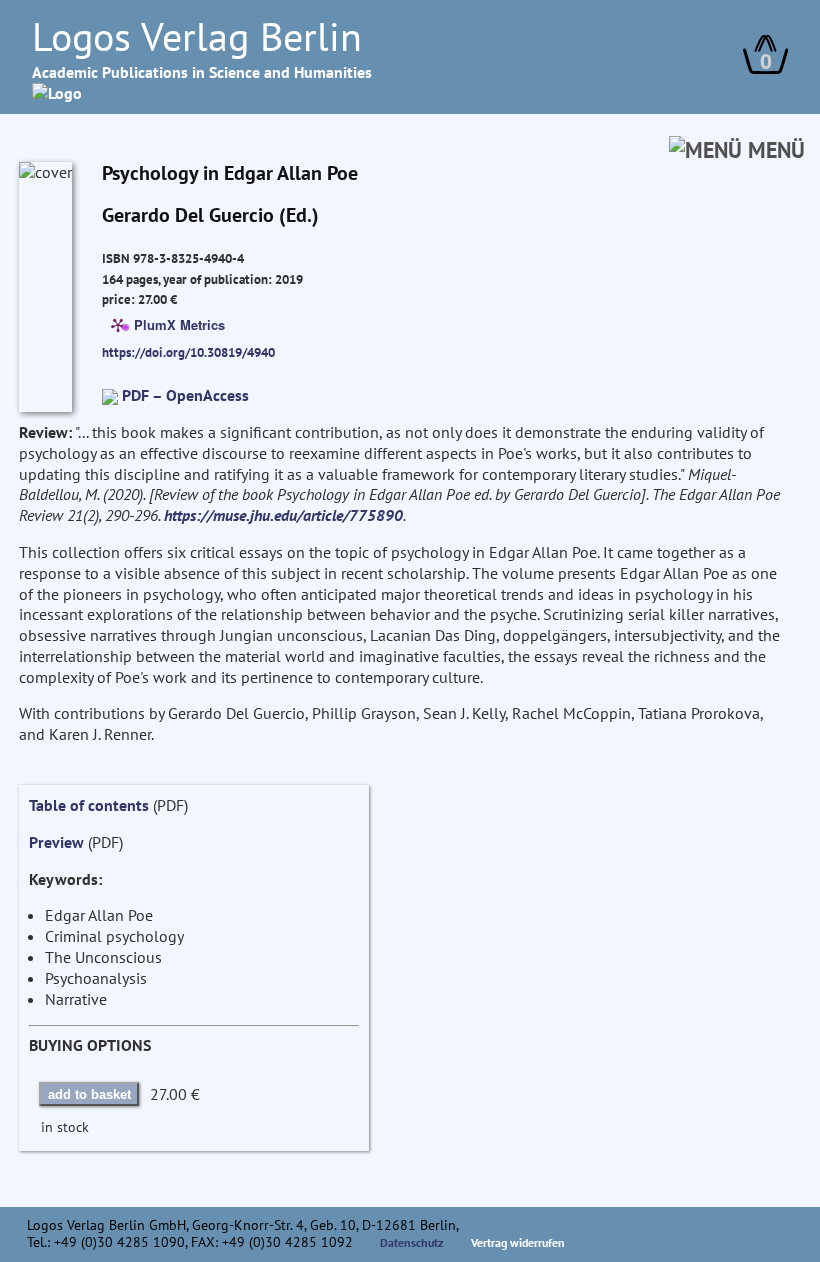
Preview (56, 842)
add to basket (89, 1094)
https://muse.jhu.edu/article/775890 (283, 515)
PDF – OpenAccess (185, 395)
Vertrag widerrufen (518, 1242)
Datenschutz (412, 1242)
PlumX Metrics (179, 324)
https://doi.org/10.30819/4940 (188, 352)
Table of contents (89, 805)
